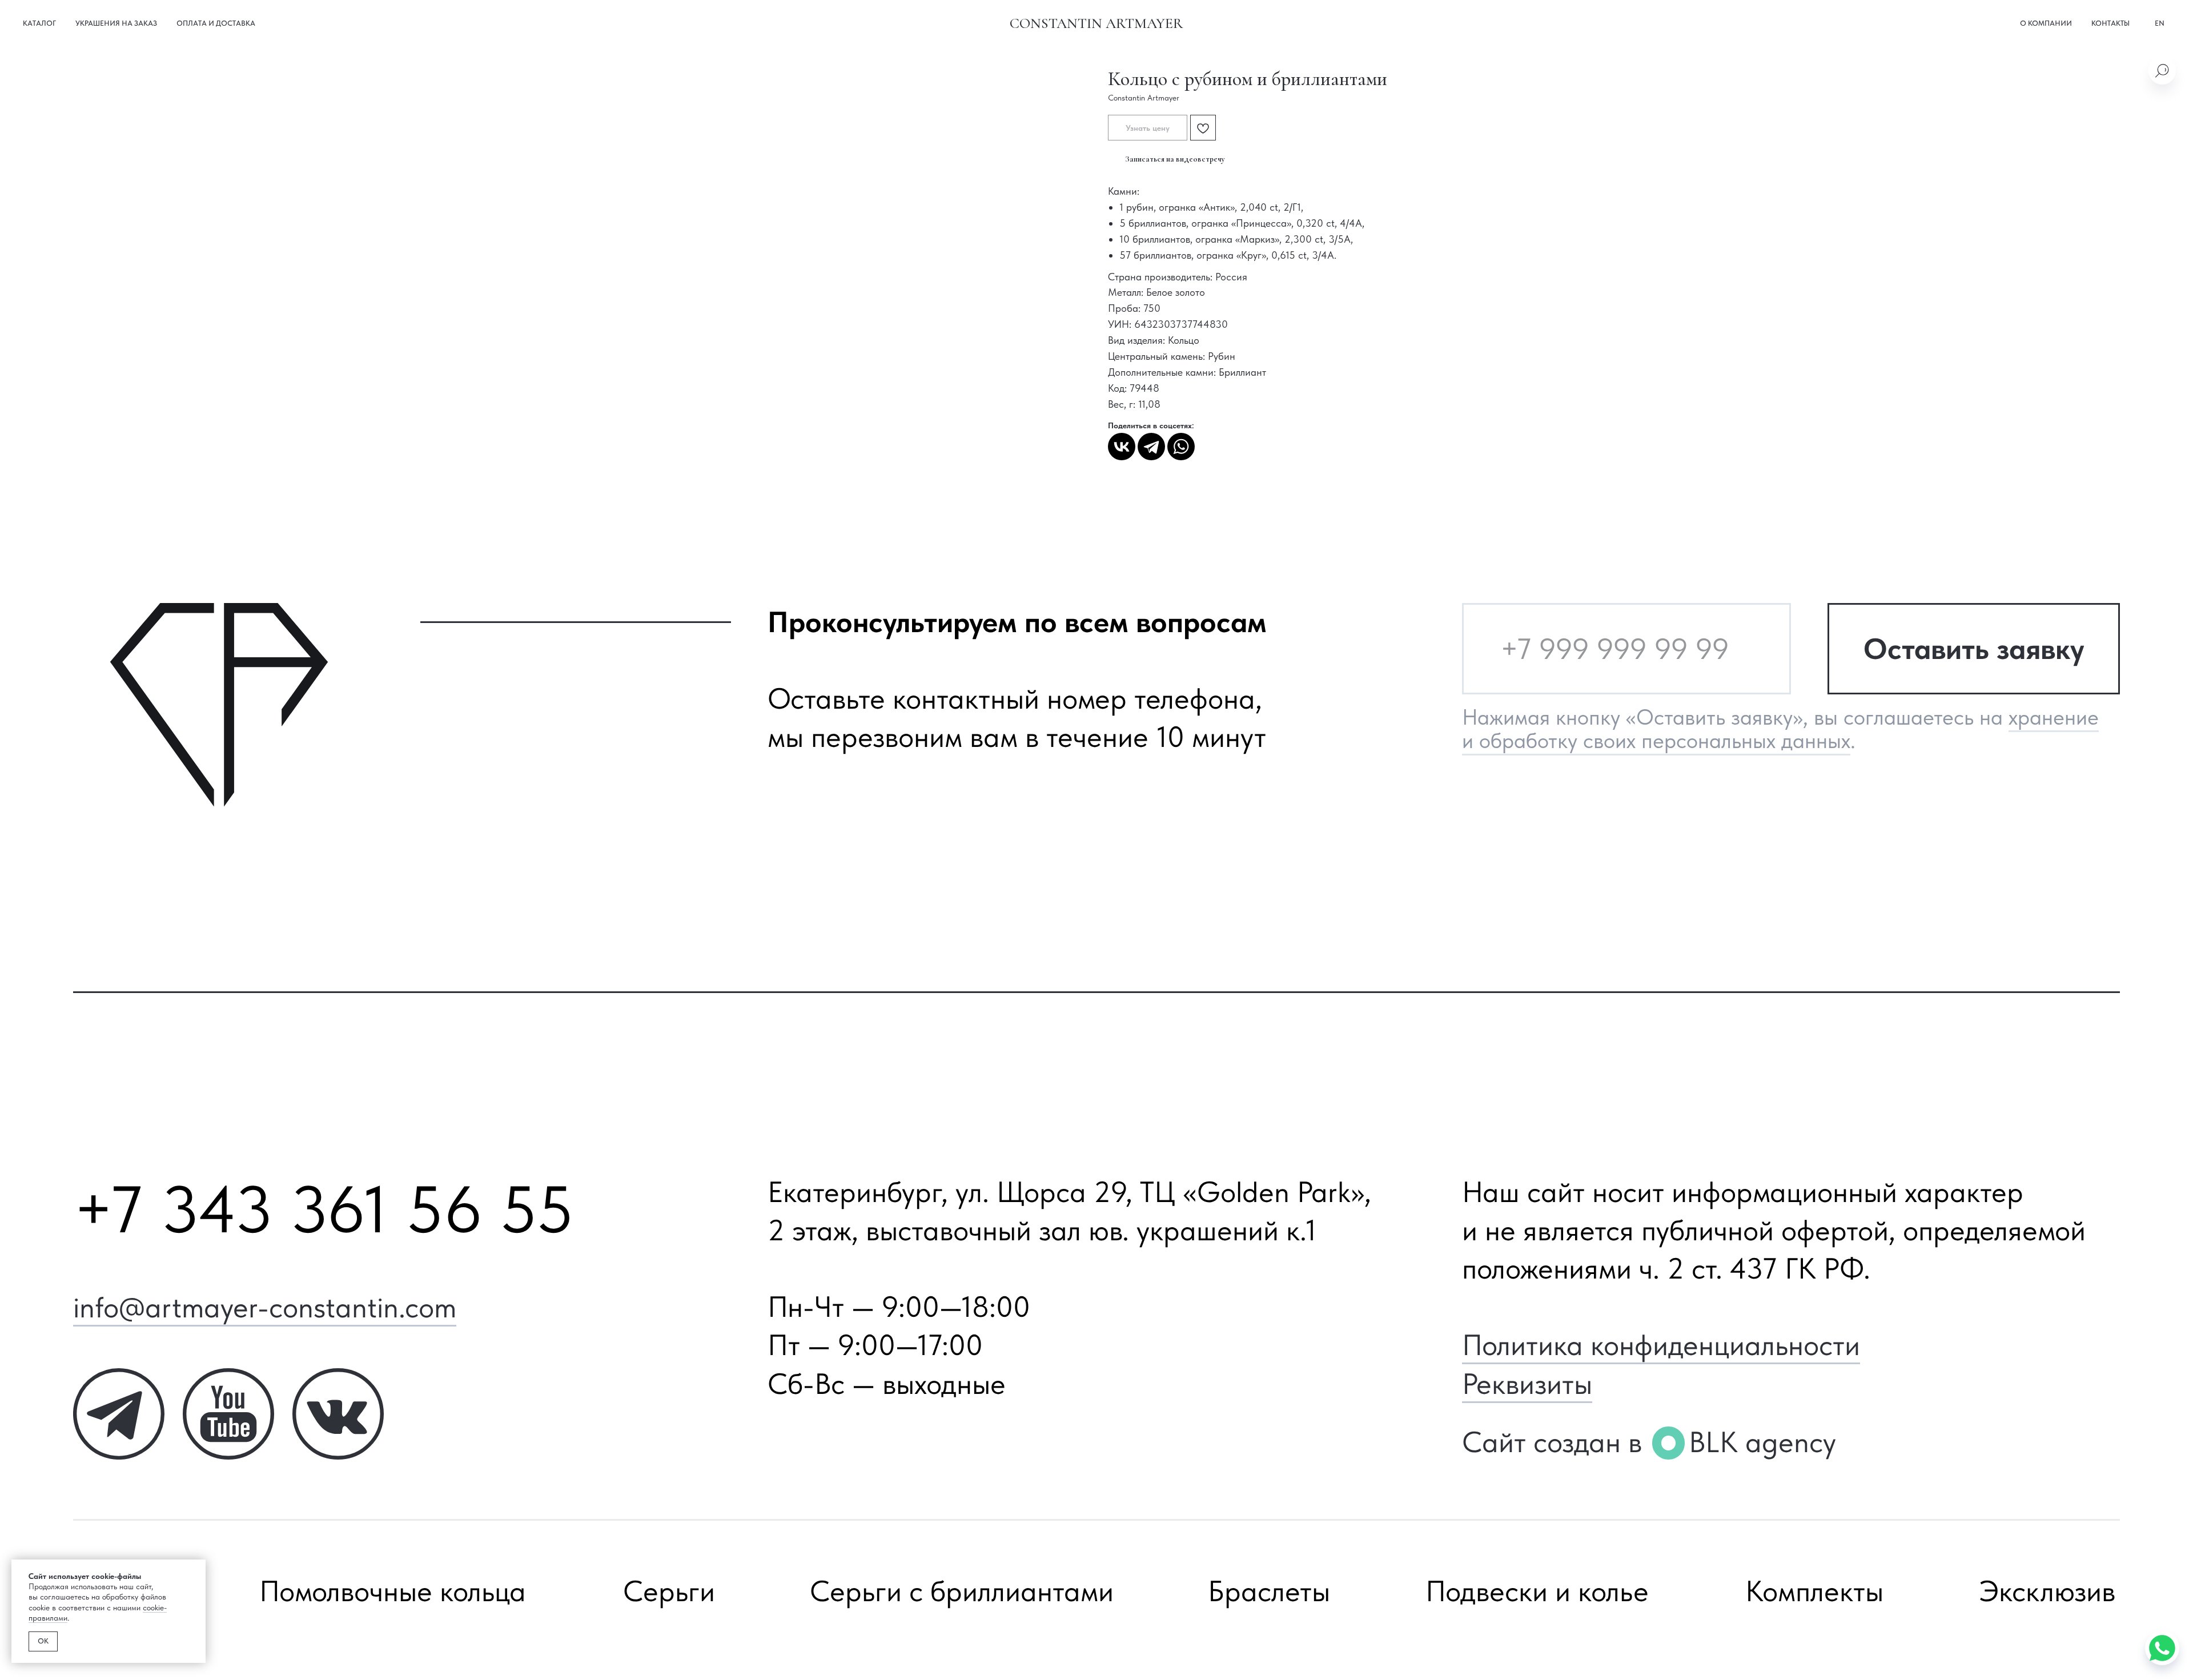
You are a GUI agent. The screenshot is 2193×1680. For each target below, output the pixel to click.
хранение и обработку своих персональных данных (1780, 729)
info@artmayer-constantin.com (265, 1307)
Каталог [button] (39, 23)
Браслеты (1269, 1591)
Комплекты (1814, 1591)
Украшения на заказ (116, 23)
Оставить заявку (1974, 649)
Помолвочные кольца (393, 1591)
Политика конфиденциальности (1661, 1345)
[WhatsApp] (1181, 447)
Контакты (2110, 23)
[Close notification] (197, 1568)
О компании (2046, 23)
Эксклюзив (2047, 1591)
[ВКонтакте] (1122, 447)
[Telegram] (1151, 447)
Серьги (669, 1591)
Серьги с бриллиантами (962, 1591)
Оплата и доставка (216, 23)
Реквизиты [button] (1527, 1384)
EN (2160, 23)
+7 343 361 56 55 (324, 1209)
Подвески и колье (1537, 1591)
